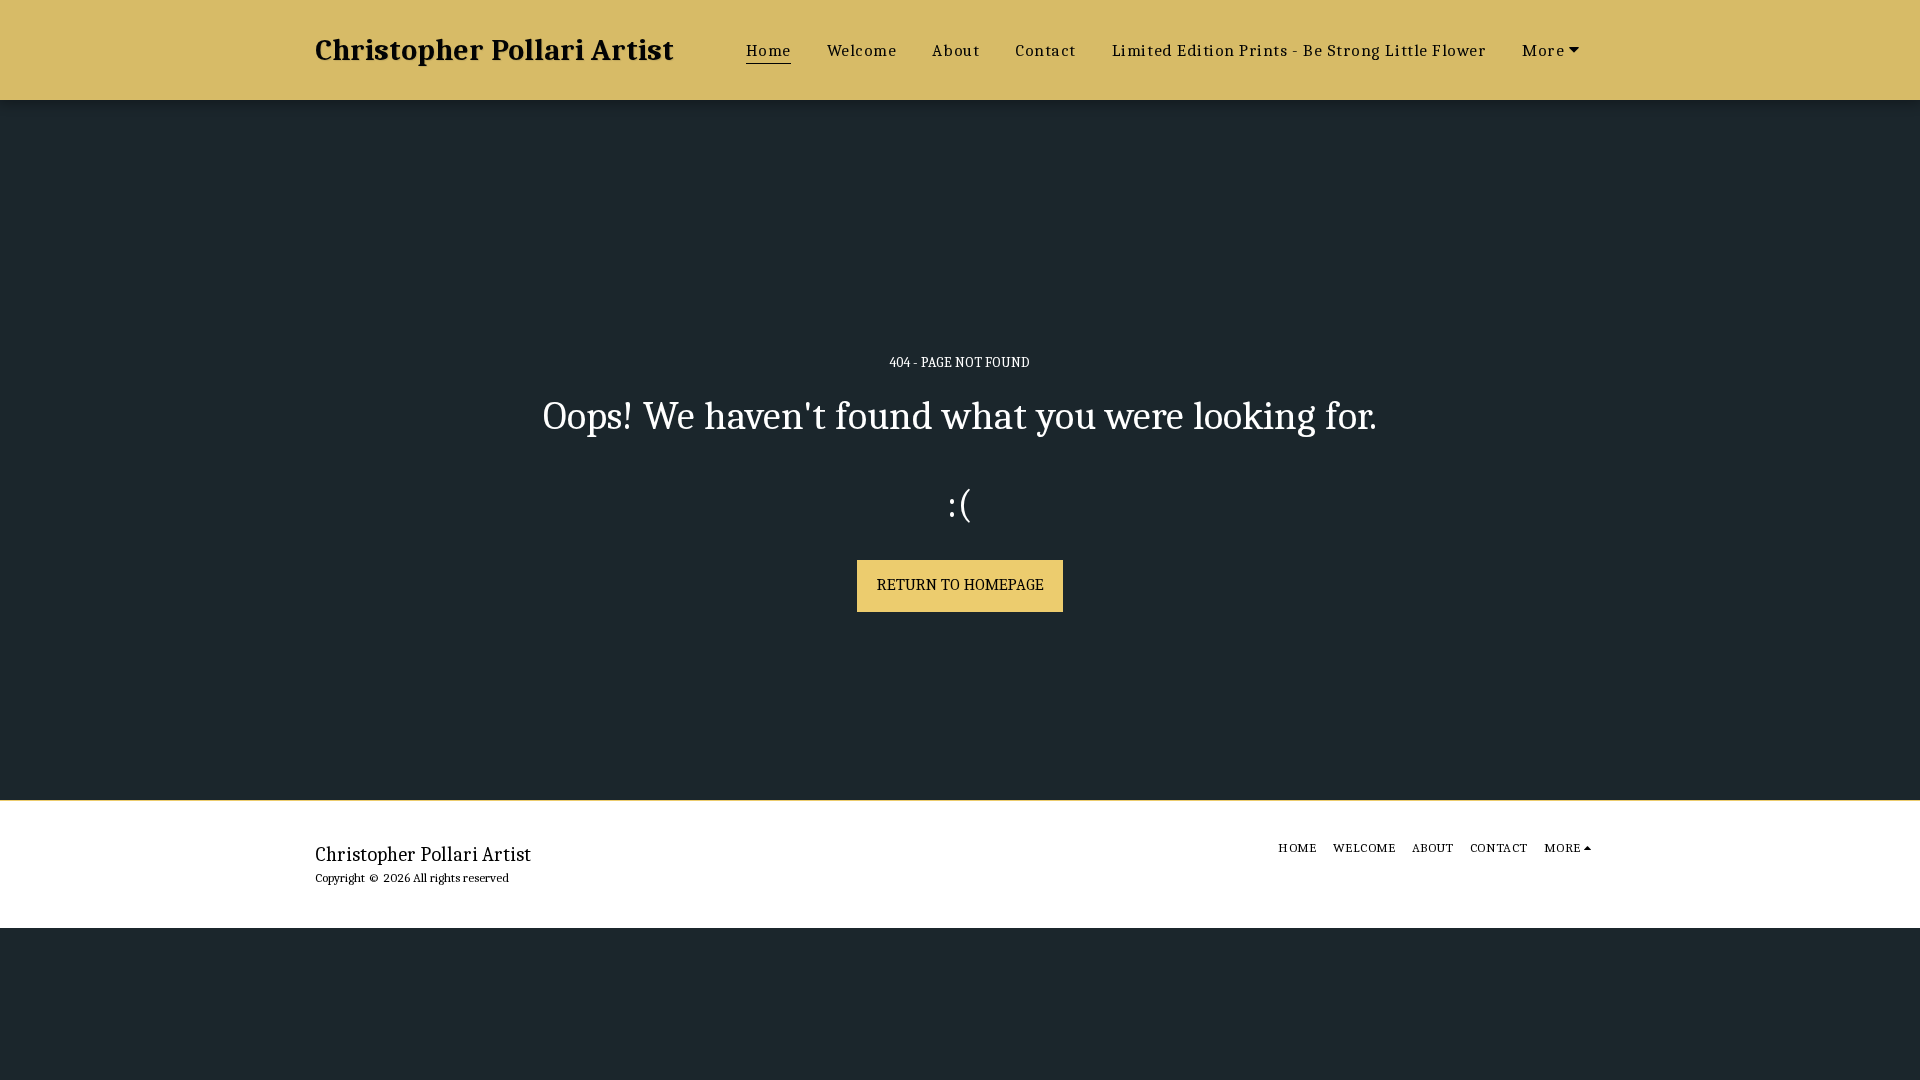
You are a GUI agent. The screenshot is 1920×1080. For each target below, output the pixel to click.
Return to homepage (960, 584)
